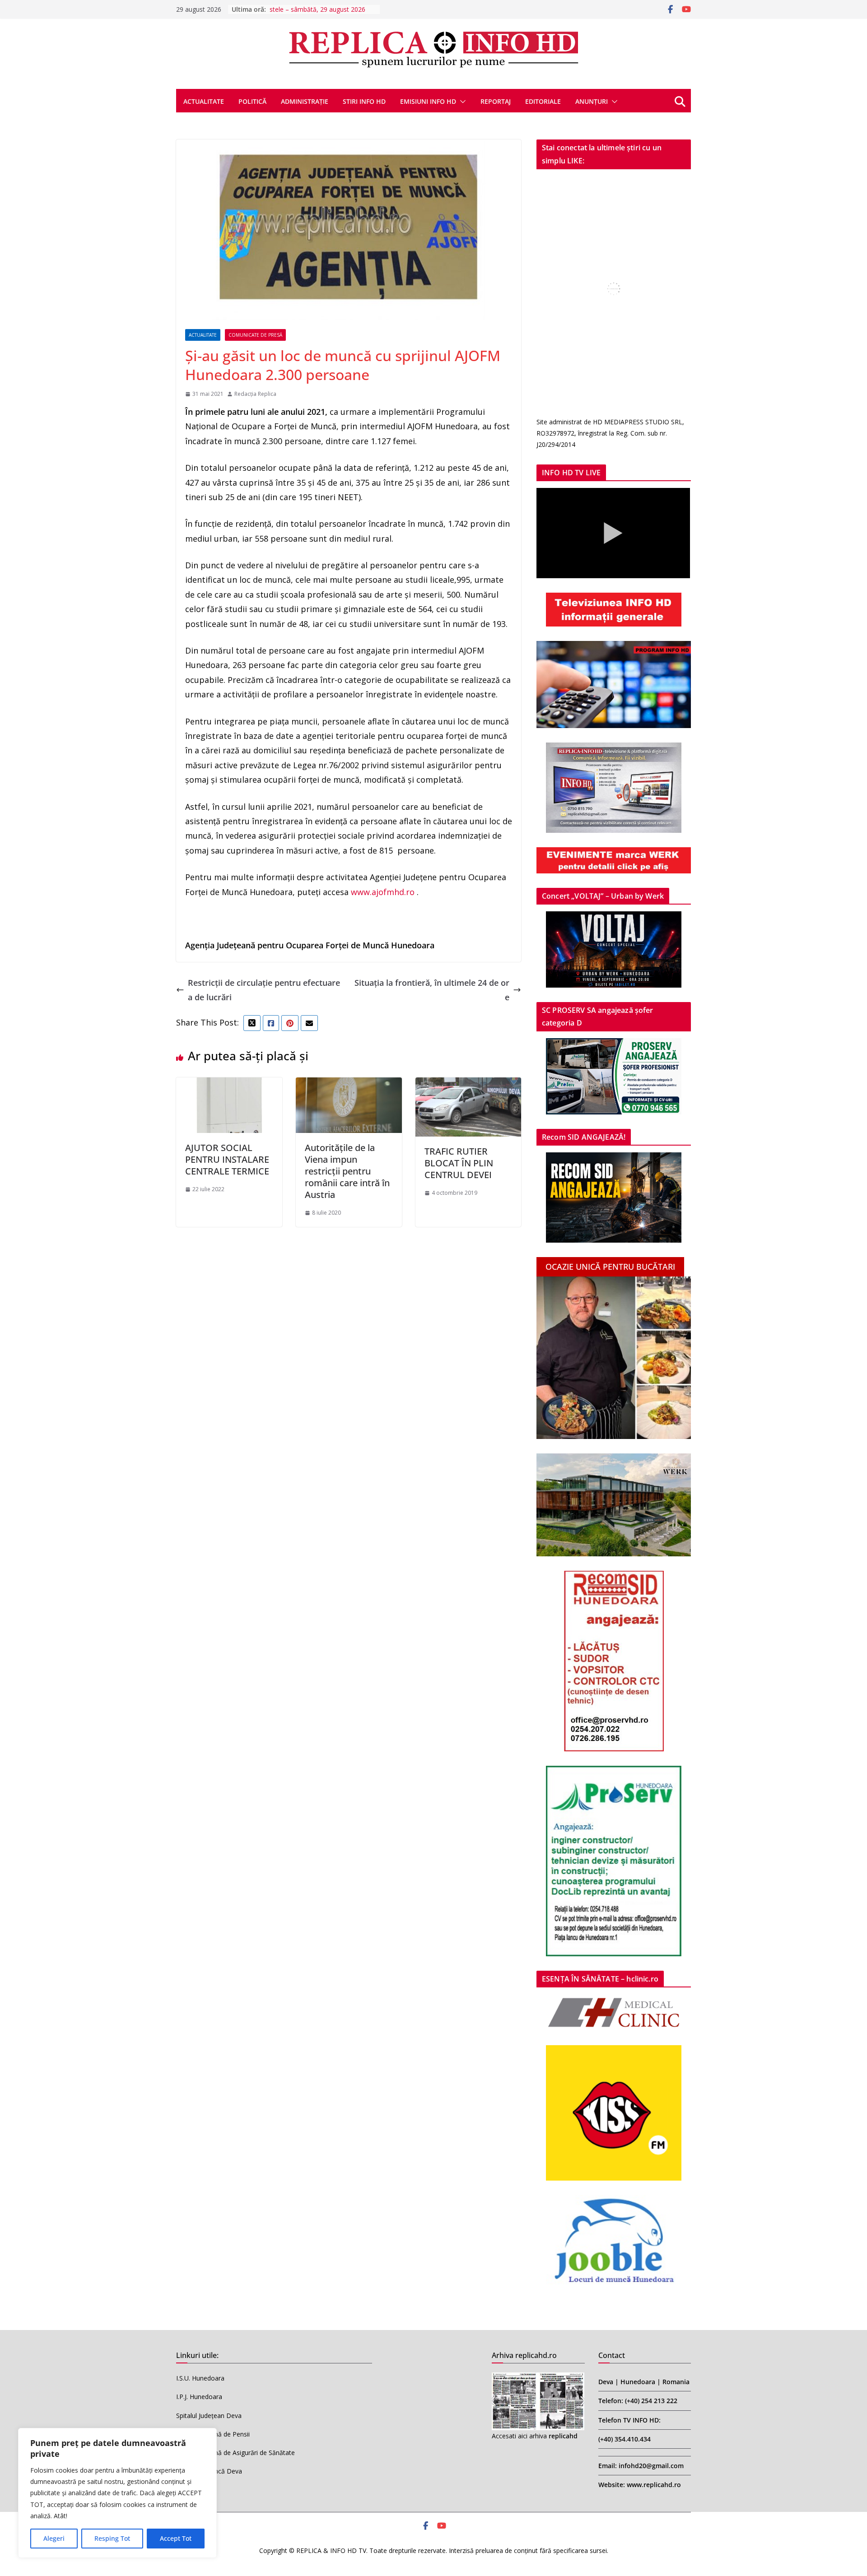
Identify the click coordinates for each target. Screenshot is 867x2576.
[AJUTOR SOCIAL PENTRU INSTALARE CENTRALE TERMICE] (229, 1085)
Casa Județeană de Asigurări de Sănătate (235, 2453)
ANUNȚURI (592, 101)
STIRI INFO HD (364, 101)
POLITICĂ (252, 101)
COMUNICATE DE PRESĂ (255, 335)
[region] (117, 2493)
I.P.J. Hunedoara (199, 2397)
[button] (461, 102)
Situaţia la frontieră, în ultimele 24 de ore (432, 990)
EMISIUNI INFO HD (428, 101)
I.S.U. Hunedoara (200, 2378)
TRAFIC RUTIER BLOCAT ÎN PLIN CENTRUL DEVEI (459, 1163)
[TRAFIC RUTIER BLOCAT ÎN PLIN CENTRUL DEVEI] (468, 1085)
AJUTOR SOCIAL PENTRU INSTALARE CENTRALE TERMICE (227, 1159)
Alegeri (54, 2538)
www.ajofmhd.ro (383, 892)
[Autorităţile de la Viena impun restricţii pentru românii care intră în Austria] (349, 1085)
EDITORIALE (543, 101)
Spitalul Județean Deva (209, 2416)
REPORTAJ (496, 101)
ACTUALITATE (204, 101)
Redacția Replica (255, 394)
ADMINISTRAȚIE (305, 101)
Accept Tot (176, 2538)
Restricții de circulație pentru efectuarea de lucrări (264, 990)
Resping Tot (112, 2538)
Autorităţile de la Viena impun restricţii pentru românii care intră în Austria (347, 1171)
